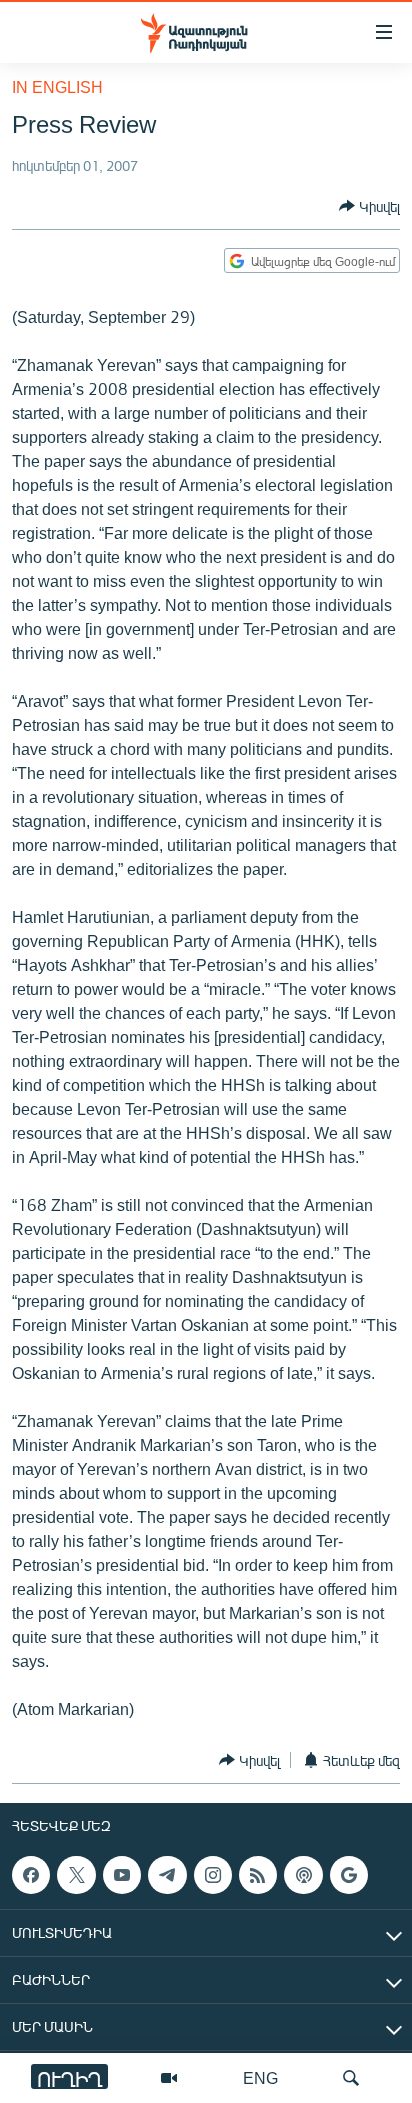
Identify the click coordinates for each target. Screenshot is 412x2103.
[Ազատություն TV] (169, 2078)
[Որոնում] (351, 2078)
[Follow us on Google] (349, 1875)
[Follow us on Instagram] (213, 1875)
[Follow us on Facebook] (31, 1875)
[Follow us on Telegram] (167, 1875)
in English (57, 86)
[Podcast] (303, 1875)
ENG (260, 2077)
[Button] (369, 206)
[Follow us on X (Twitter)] (76, 1875)
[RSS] (258, 1875)
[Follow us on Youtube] (122, 1875)
